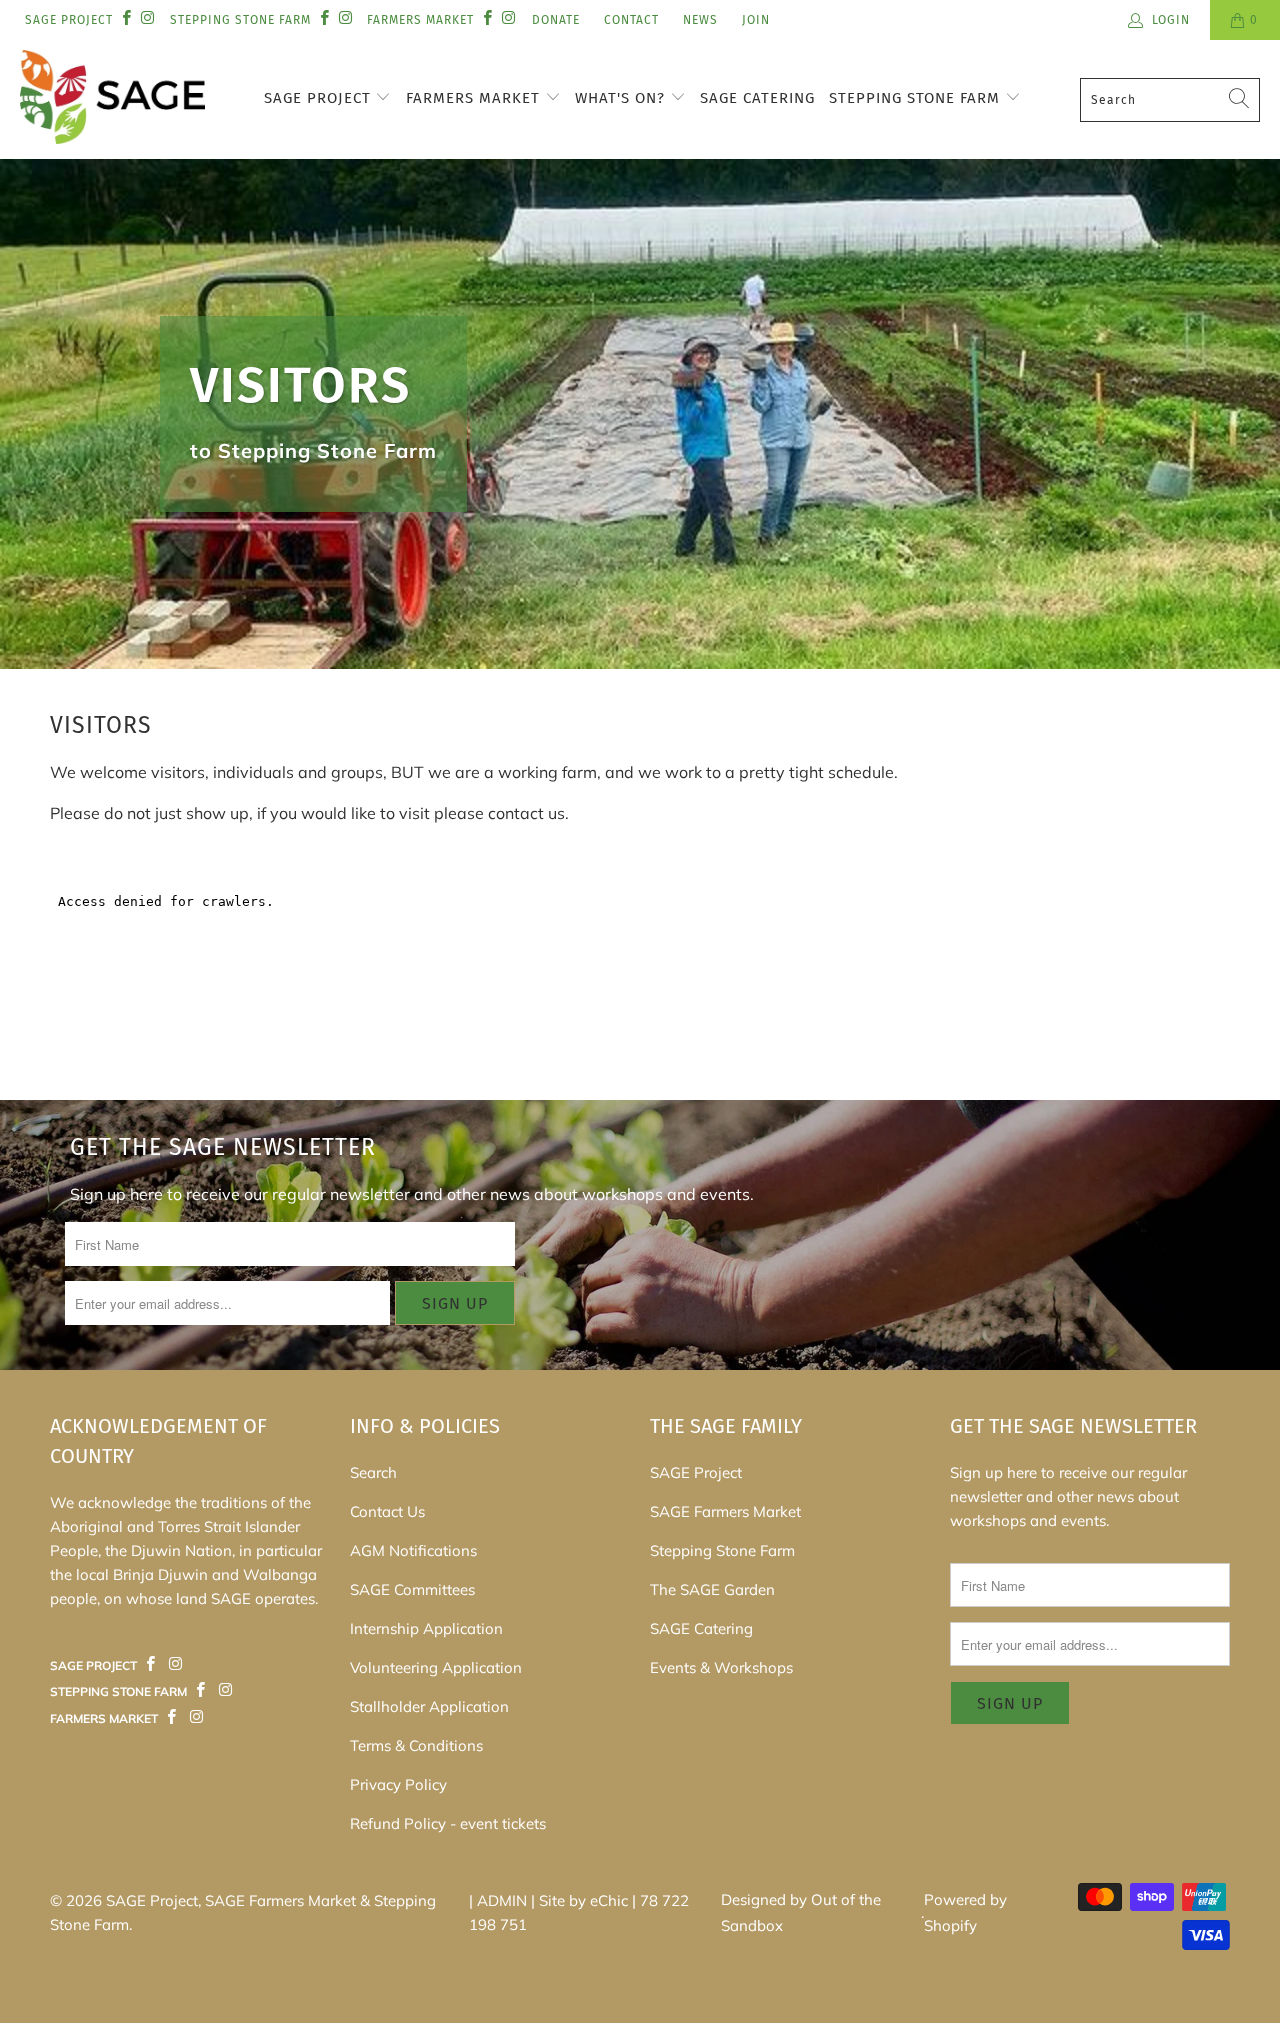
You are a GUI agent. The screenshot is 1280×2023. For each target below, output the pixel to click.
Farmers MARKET (420, 20)
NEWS (700, 20)
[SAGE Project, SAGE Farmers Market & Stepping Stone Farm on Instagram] (146, 19)
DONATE (556, 20)
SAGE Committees (412, 1589)
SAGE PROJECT (69, 20)
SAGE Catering (757, 98)
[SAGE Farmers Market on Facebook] (151, 1664)
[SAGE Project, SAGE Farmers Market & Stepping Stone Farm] (112, 99)
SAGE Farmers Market (725, 1511)
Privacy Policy (398, 1784)
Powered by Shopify (965, 1912)
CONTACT (631, 20)
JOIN (756, 20)
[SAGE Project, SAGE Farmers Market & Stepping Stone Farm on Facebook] (125, 19)
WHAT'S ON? (622, 98)
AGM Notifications (413, 1550)
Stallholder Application (429, 1706)
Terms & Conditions (416, 1745)
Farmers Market (475, 98)
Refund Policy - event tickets (448, 1823)
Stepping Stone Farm (917, 98)
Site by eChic (583, 1900)
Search (373, 1472)
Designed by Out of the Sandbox (801, 1912)
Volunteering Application (436, 1667)
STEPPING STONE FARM (240, 20)
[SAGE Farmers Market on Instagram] (175, 1664)
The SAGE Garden (712, 1589)
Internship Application (426, 1628)
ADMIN (502, 1900)
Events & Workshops (721, 1667)
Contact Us (387, 1511)
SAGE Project (320, 98)
